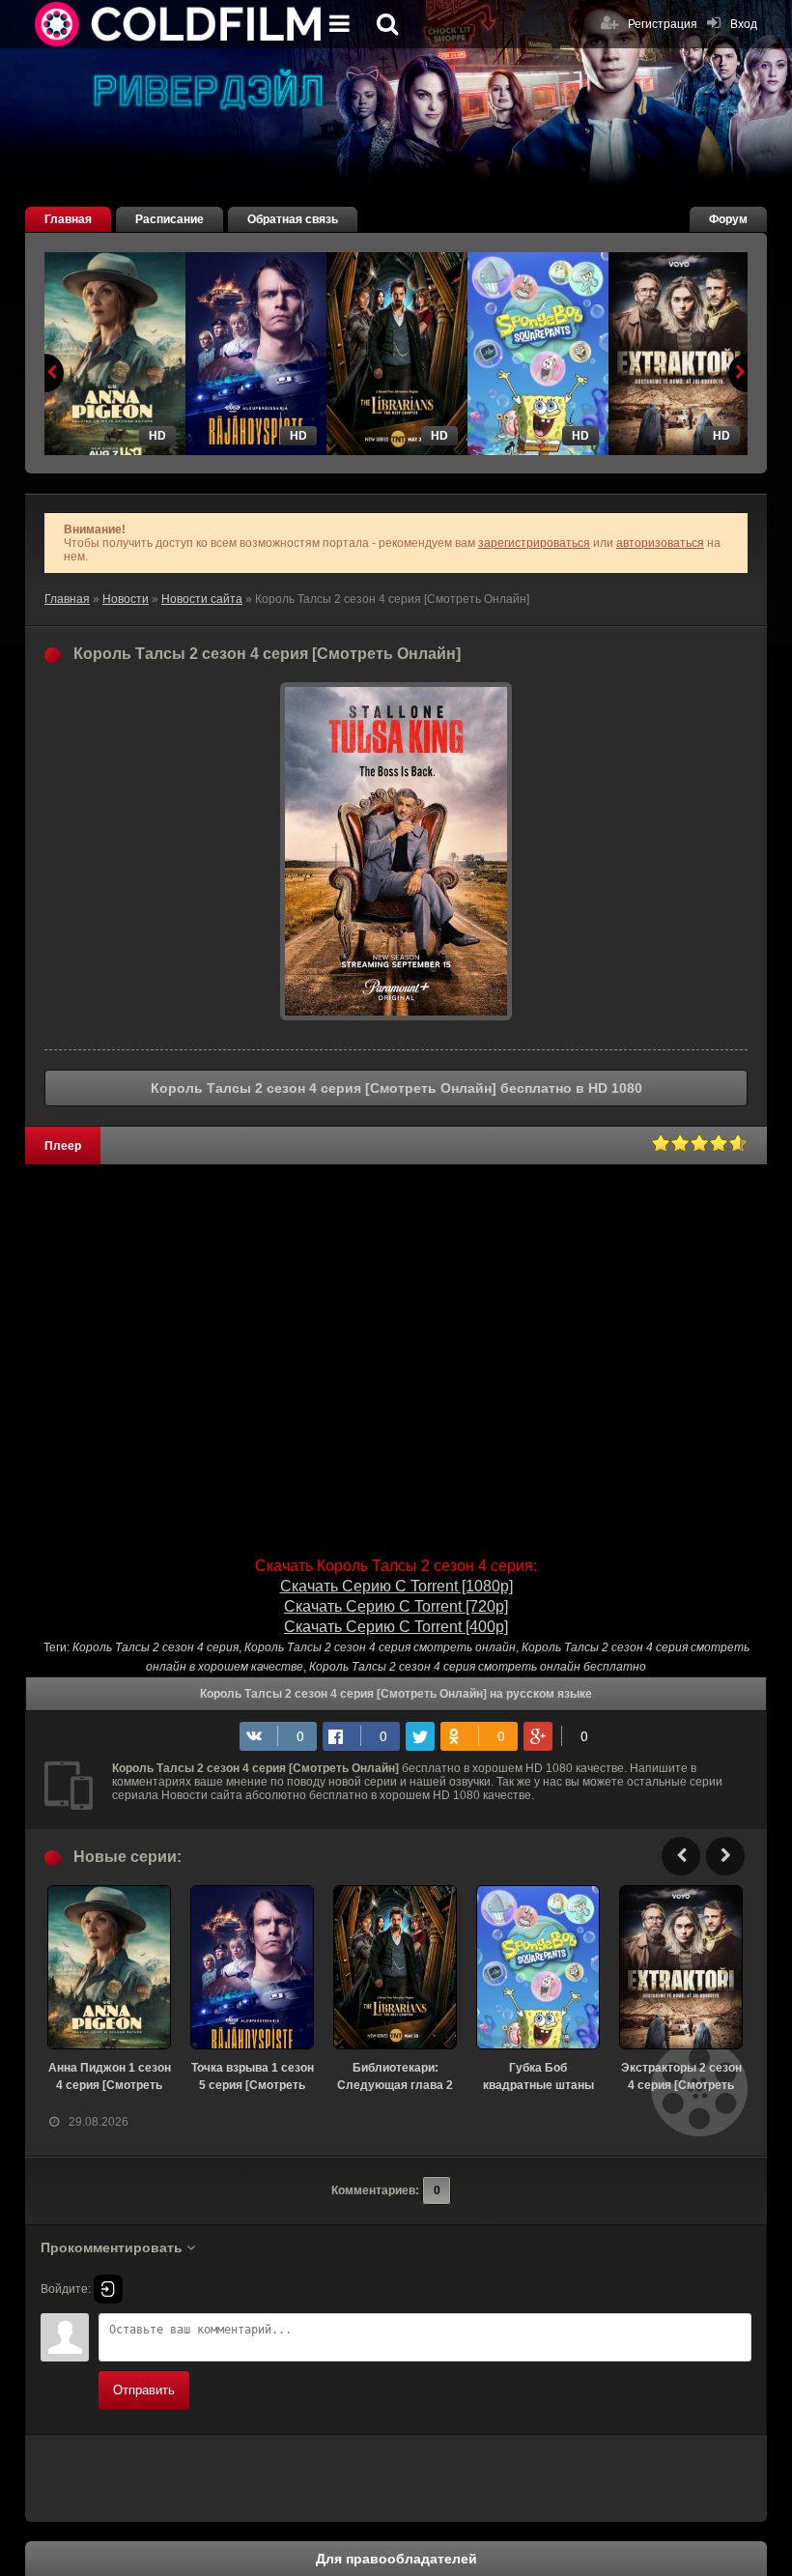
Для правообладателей (396, 2559)
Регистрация (663, 24)
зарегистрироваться (534, 543)
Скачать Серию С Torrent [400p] (396, 1627)
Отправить (144, 2390)
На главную (180, 24)
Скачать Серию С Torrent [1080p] (396, 1586)
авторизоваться (660, 543)
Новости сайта (202, 599)
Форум (728, 219)
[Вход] (108, 2289)
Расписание (170, 219)
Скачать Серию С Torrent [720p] (396, 1606)
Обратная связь (293, 219)
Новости (126, 599)
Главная (68, 219)
